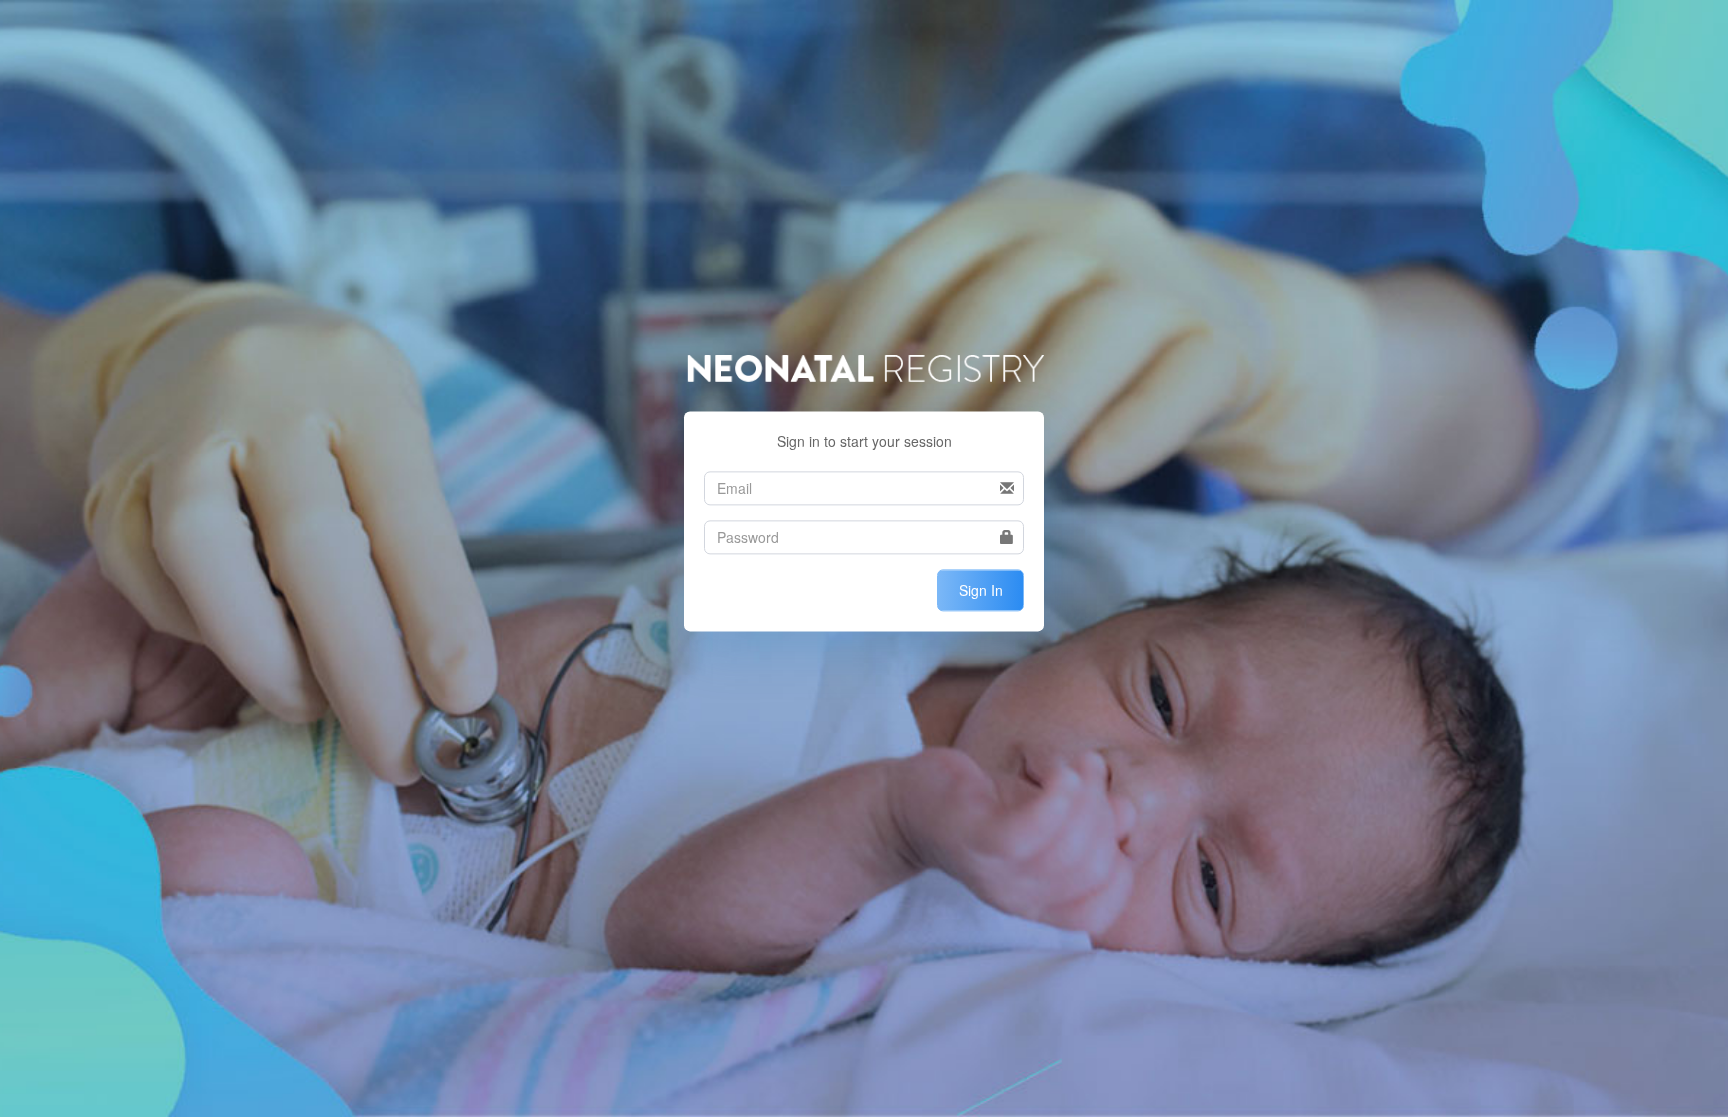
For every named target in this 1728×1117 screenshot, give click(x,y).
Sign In (981, 590)
